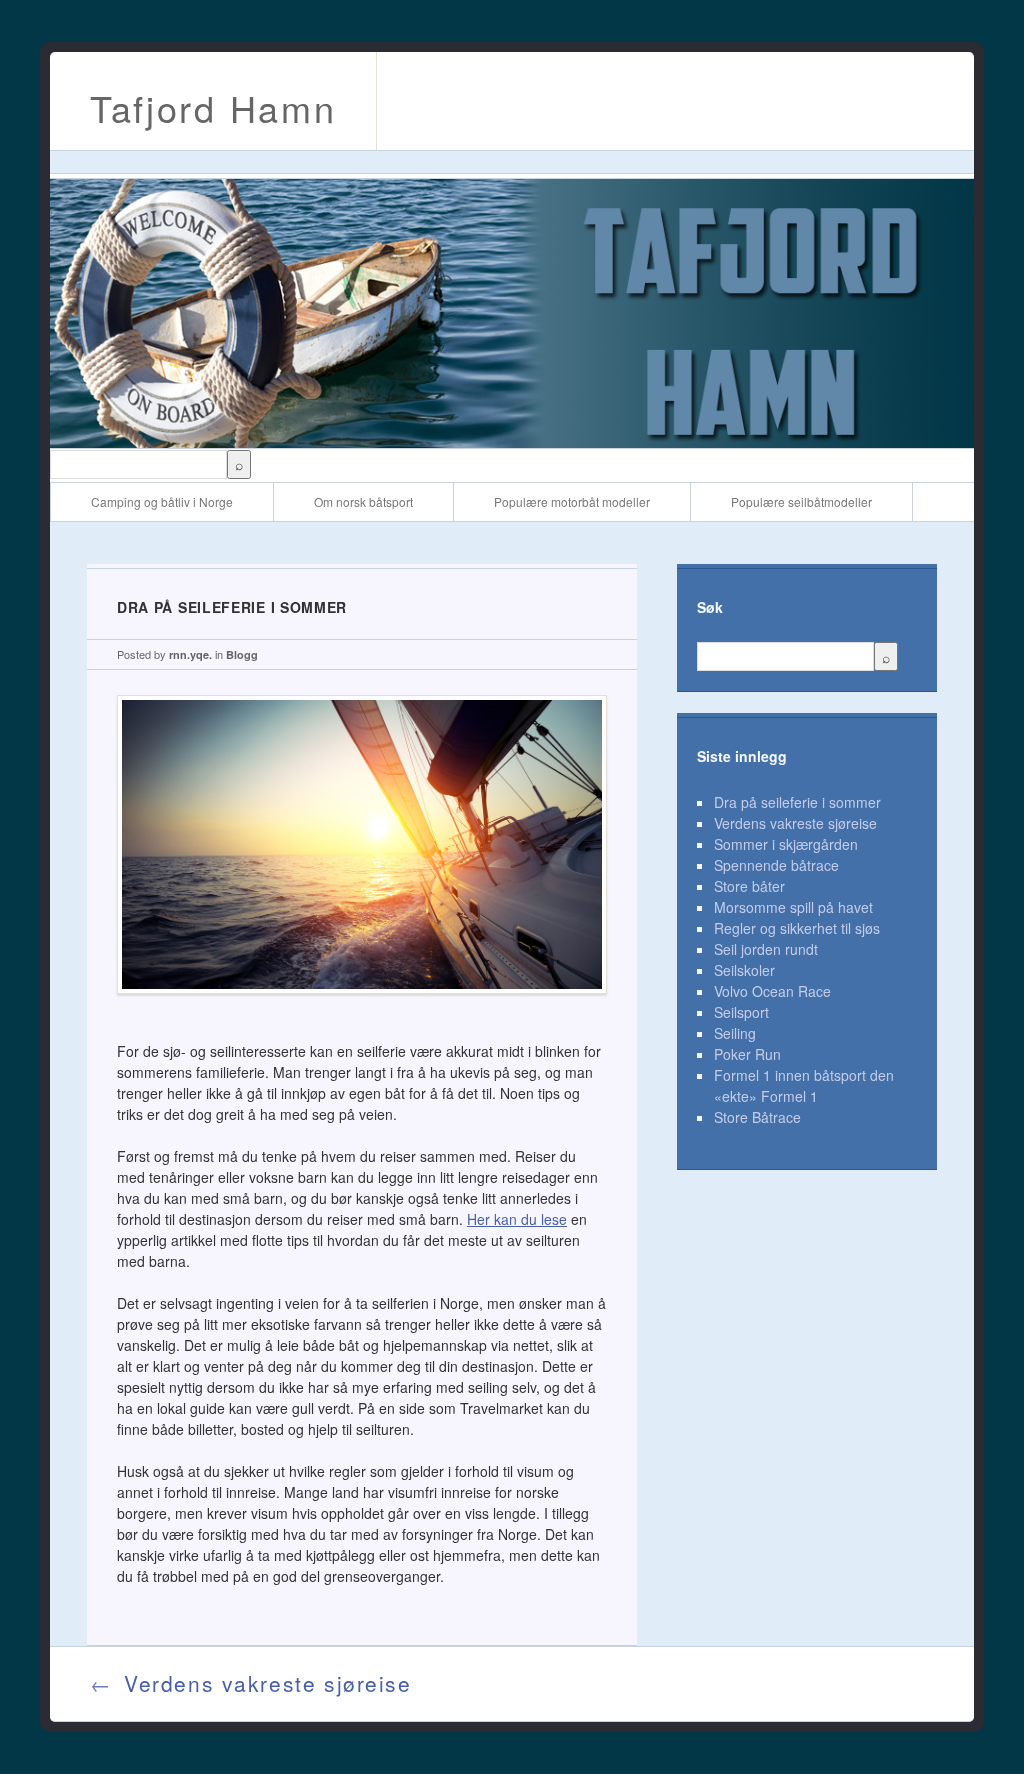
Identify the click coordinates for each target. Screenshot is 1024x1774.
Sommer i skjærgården (786, 844)
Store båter (749, 886)
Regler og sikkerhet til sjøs (797, 928)
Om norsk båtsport (363, 501)
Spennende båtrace (776, 865)
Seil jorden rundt (766, 949)
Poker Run (747, 1054)
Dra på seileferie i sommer (797, 802)
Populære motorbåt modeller (572, 501)
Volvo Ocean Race (772, 991)
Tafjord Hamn (213, 107)
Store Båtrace (757, 1117)
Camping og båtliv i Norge (162, 501)
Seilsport (741, 1012)
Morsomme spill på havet (793, 907)
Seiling (735, 1033)
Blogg (242, 654)
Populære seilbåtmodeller (801, 501)
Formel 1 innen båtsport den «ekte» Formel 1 (804, 1085)
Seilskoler (744, 970)
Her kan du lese (517, 1219)
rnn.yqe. (190, 654)
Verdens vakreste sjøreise (795, 823)
